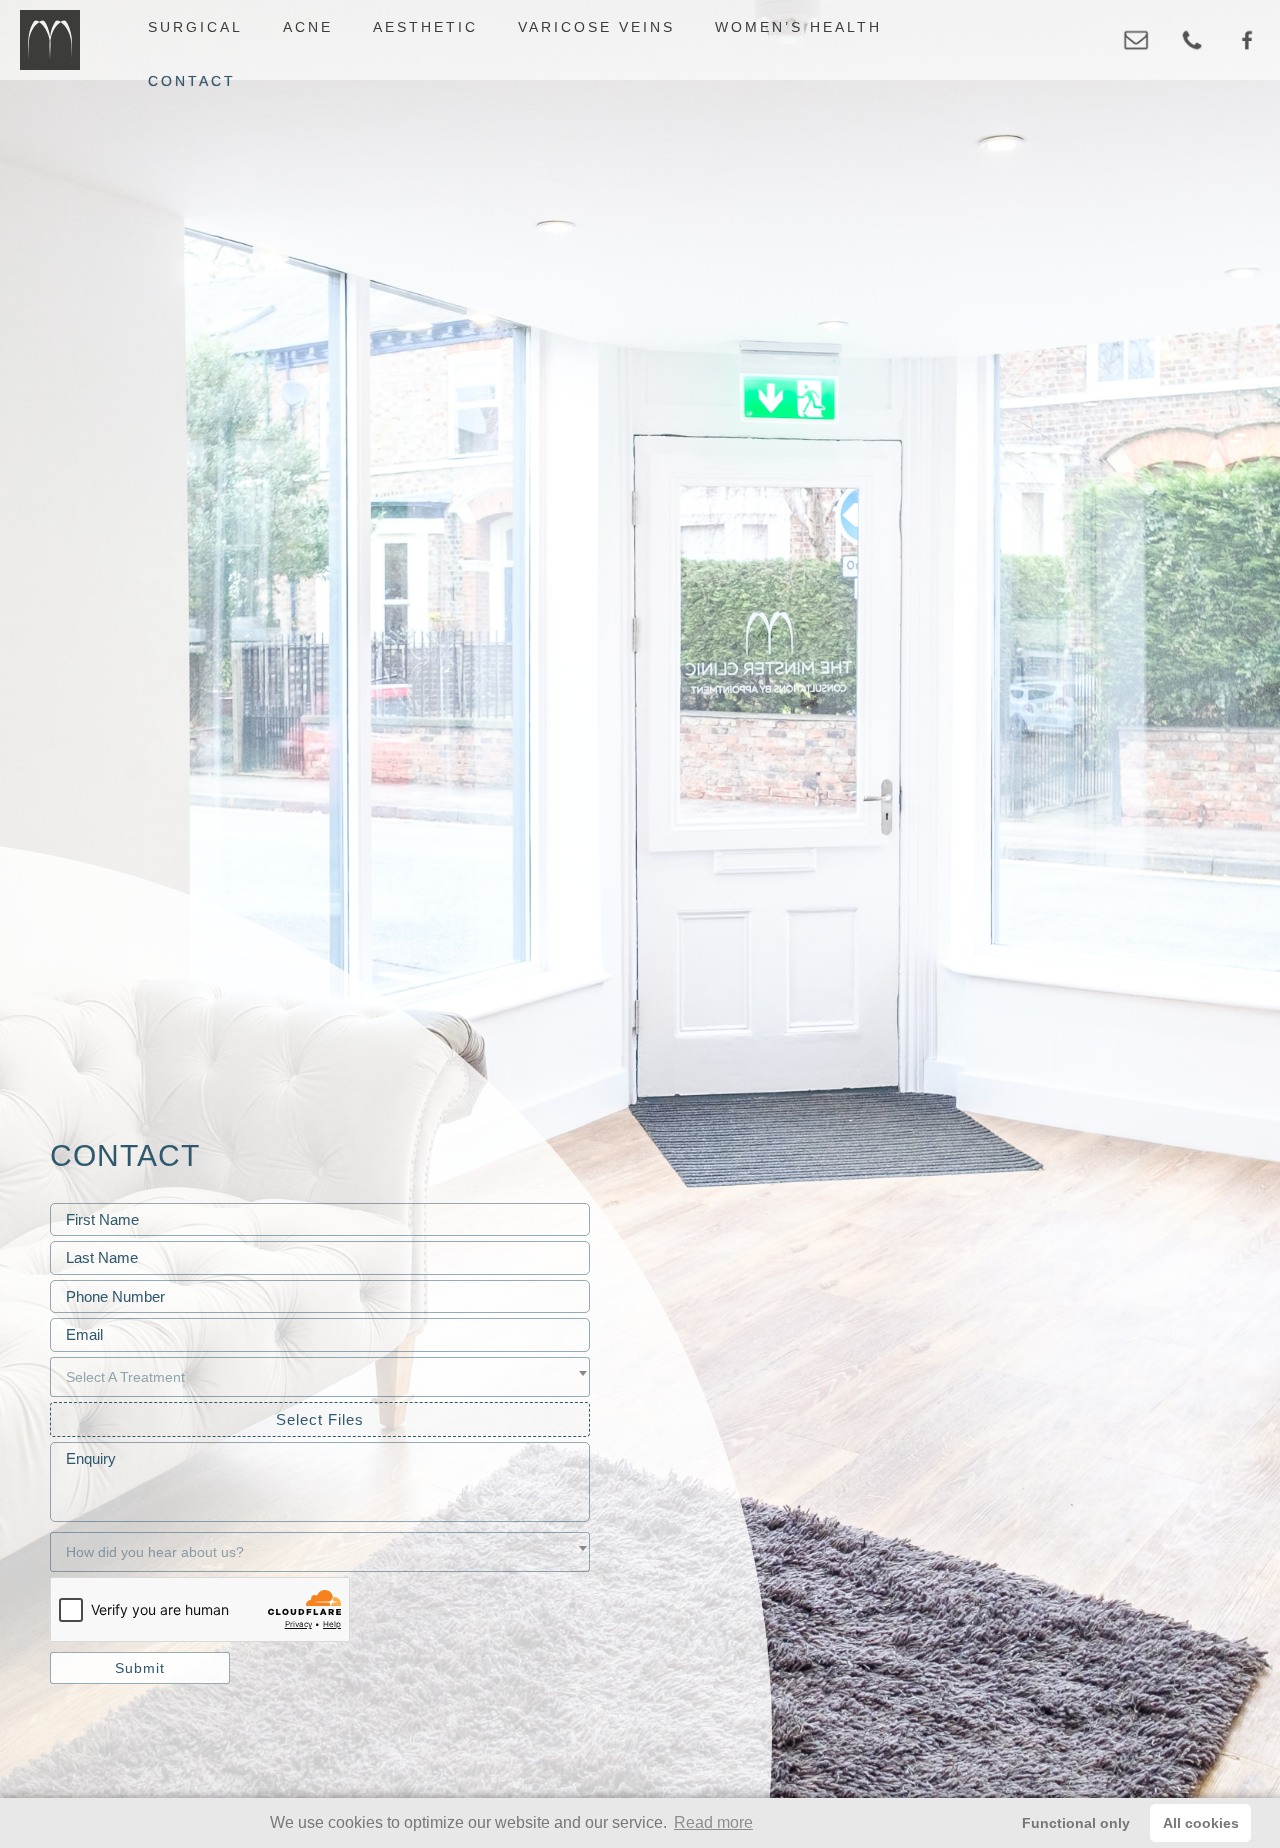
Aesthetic (425, 27)
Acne (308, 27)
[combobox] (320, 1377)
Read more (713, 1822)
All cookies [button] (1201, 1823)
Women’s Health (798, 27)
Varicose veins (596, 27)
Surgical (195, 27)
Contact (192, 81)
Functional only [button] (1076, 1823)
